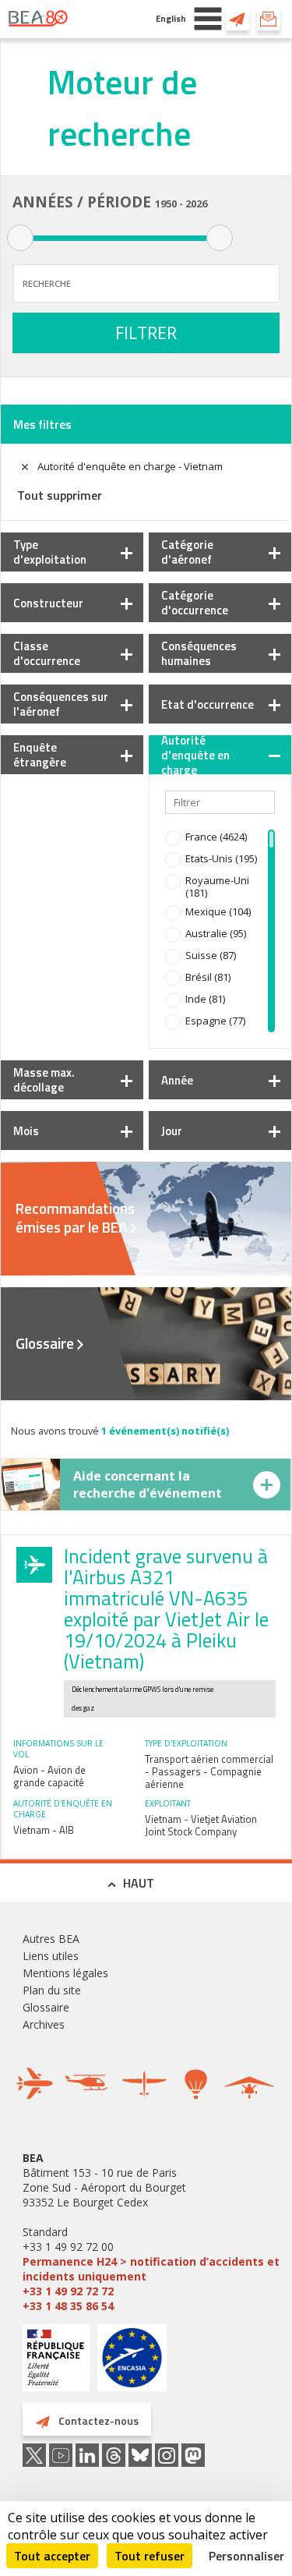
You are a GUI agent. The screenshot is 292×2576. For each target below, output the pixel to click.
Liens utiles (51, 1956)
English (171, 18)
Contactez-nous (237, 19)
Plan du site (52, 1990)
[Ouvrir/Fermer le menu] (208, 19)
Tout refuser (150, 2556)
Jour (172, 1131)
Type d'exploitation (50, 552)
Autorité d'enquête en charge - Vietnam (130, 466)
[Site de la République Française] (56, 2360)
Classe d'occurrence (47, 653)
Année (177, 1080)
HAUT (139, 1883)
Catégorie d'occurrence (195, 603)
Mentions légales (65, 1973)
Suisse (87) (211, 955)
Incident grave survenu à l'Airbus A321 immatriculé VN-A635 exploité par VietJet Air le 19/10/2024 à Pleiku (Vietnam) (166, 1609)
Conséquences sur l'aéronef (61, 704)
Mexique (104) (218, 911)
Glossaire (45, 1343)
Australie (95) (216, 933)
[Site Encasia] (132, 2364)
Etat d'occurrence (208, 704)
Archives (44, 2024)
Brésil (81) (208, 977)
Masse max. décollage (44, 1080)
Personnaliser (246, 2556)
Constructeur (48, 603)
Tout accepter (52, 2556)
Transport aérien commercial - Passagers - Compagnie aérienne (209, 1771)
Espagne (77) (215, 1021)
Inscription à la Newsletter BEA (269, 19)
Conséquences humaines (199, 653)
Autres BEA (51, 1939)
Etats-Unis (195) (221, 858)
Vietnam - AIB (44, 1830)
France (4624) (216, 837)
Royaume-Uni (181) (217, 886)
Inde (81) (205, 999)
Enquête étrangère (40, 755)
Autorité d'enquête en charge (195, 755)
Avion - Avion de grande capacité (49, 1776)
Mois (26, 1131)
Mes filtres (42, 425)
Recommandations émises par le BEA (75, 1218)
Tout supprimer (60, 495)
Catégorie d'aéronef (187, 552)
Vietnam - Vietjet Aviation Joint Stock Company (201, 1825)
